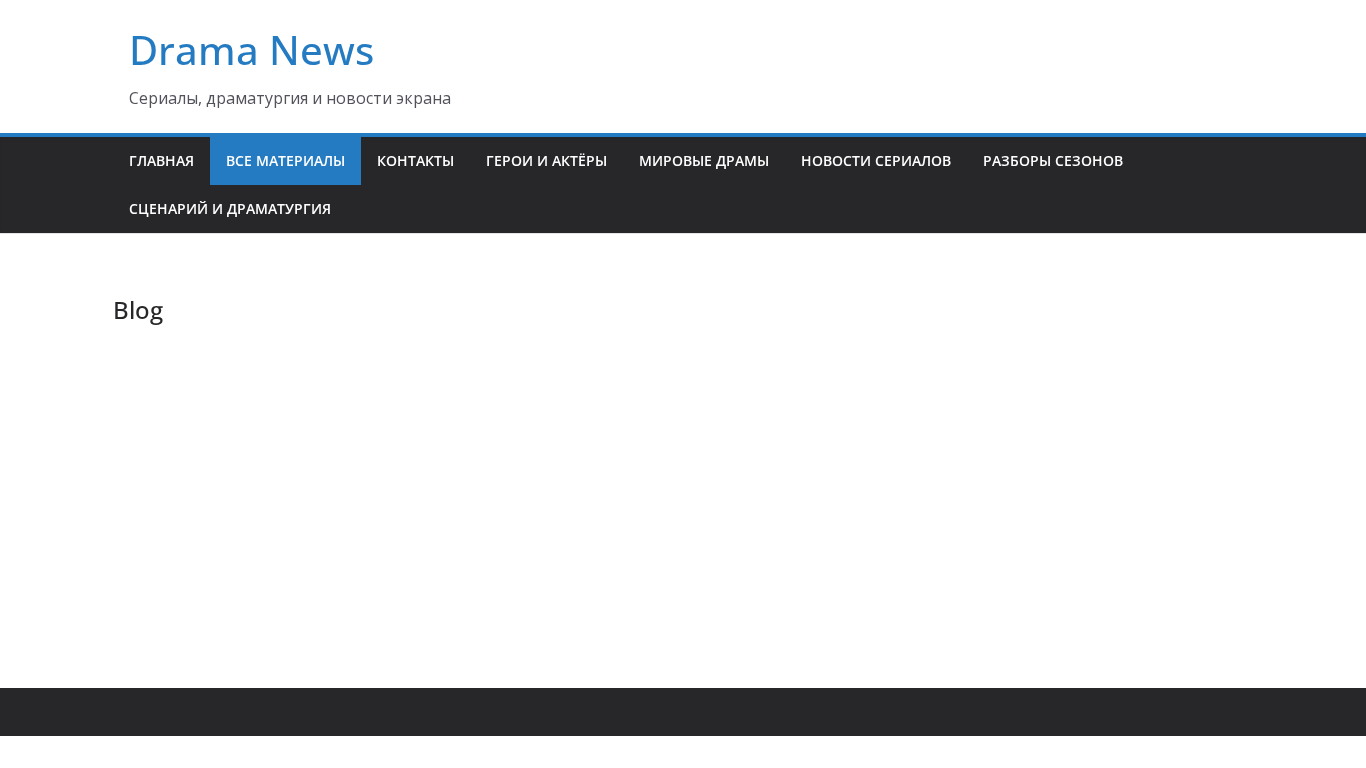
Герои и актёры (546, 160)
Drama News (251, 49)
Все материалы (285, 160)
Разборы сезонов (1053, 160)
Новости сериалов (876, 160)
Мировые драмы (704, 160)
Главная (161, 160)
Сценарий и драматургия (230, 208)
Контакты (415, 160)
